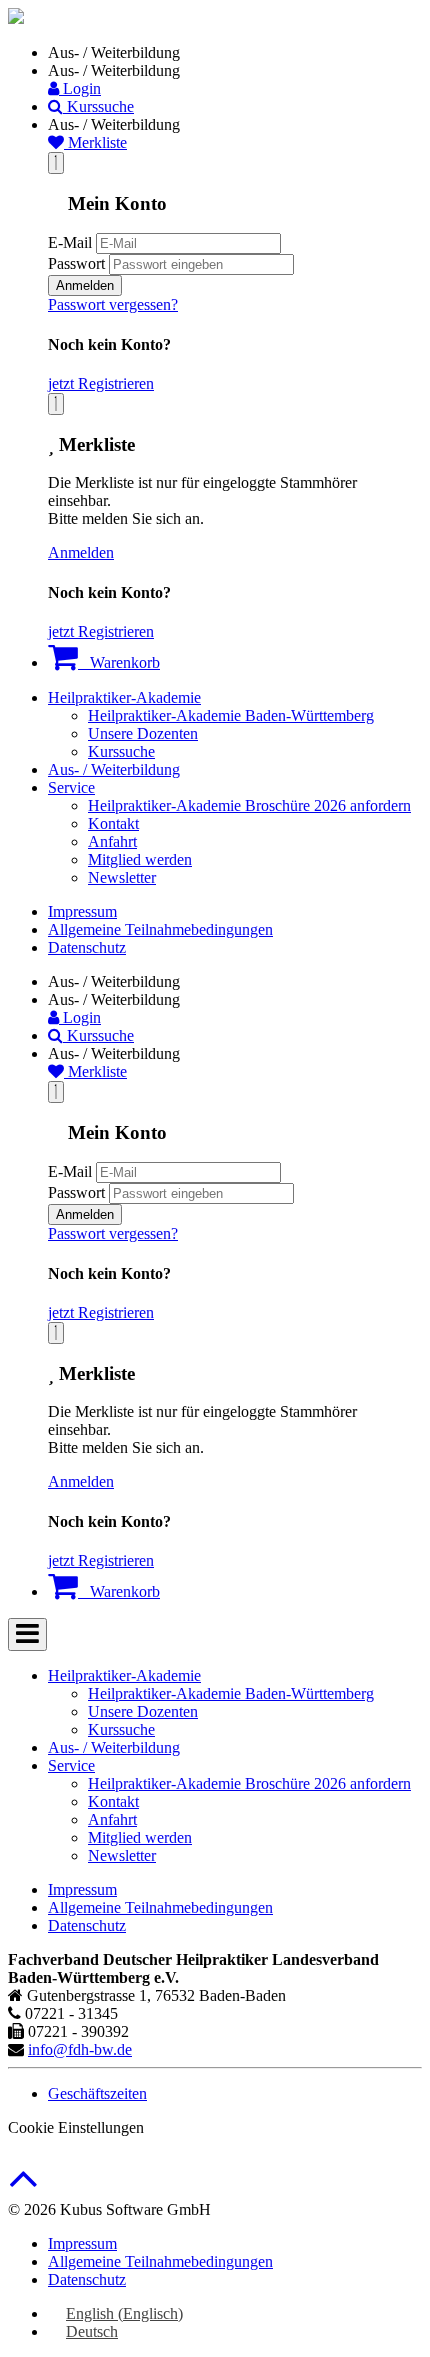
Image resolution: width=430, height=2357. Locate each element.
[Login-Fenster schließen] (56, 163)
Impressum (82, 911)
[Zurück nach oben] (23, 2188)
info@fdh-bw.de (80, 2049)
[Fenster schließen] (56, 404)
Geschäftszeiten (97, 2093)
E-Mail (70, 242)
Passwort (76, 263)
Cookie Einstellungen (76, 2127)
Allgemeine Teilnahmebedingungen (160, 929)
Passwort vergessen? (113, 304)
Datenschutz (87, 947)
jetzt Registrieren (101, 383)
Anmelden (85, 285)
